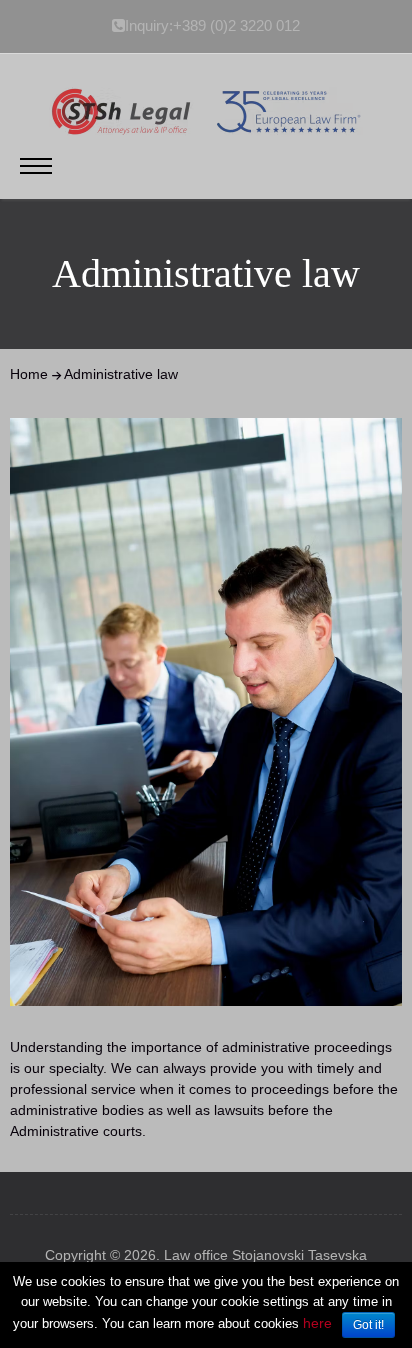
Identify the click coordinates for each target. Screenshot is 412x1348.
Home (29, 374)
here (317, 1323)
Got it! (368, 1325)
